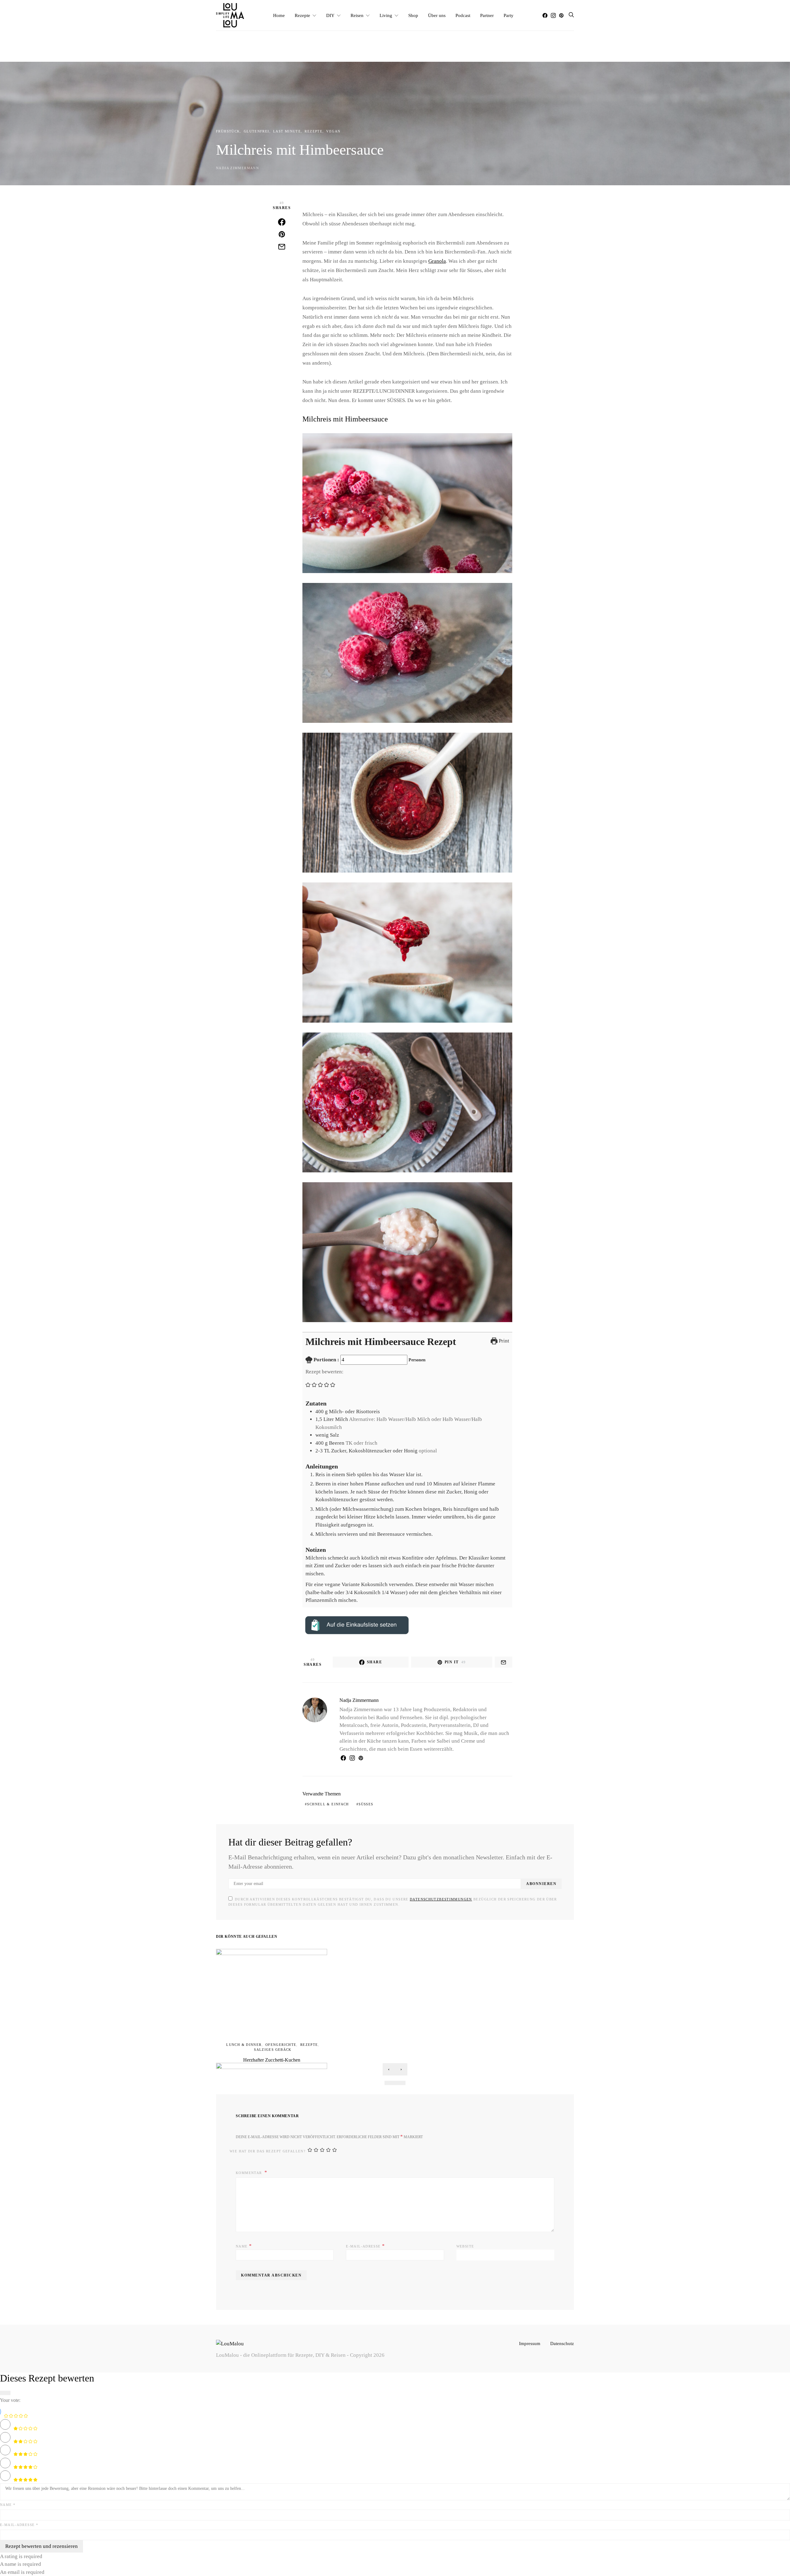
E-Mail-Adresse (365, 2246)
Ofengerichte (281, 2045)
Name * (8, 2505)
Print (503, 1341)
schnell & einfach (328, 1804)
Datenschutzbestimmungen (441, 1899)
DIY (330, 15)
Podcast (463, 15)
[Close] (5, 2393)
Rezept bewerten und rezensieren (42, 2546)
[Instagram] (553, 15)
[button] (308, 1384)
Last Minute (287, 131)
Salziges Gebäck (273, 2050)
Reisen (357, 15)
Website (465, 2246)
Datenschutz (562, 2343)
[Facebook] (545, 15)
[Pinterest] (561, 15)
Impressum (530, 2343)
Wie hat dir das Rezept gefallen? (268, 2151)
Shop (413, 15)
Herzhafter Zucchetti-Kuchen (272, 2060)
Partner (487, 15)
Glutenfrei (257, 131)
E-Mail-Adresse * (19, 2525)
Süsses (366, 1804)
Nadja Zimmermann (237, 168)
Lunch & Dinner (244, 2045)
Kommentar (249, 2173)
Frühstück (228, 131)
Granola (437, 261)
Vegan (333, 131)
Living (386, 15)
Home (279, 15)
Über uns (437, 15)
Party (509, 15)
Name (244, 2246)
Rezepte (302, 15)
